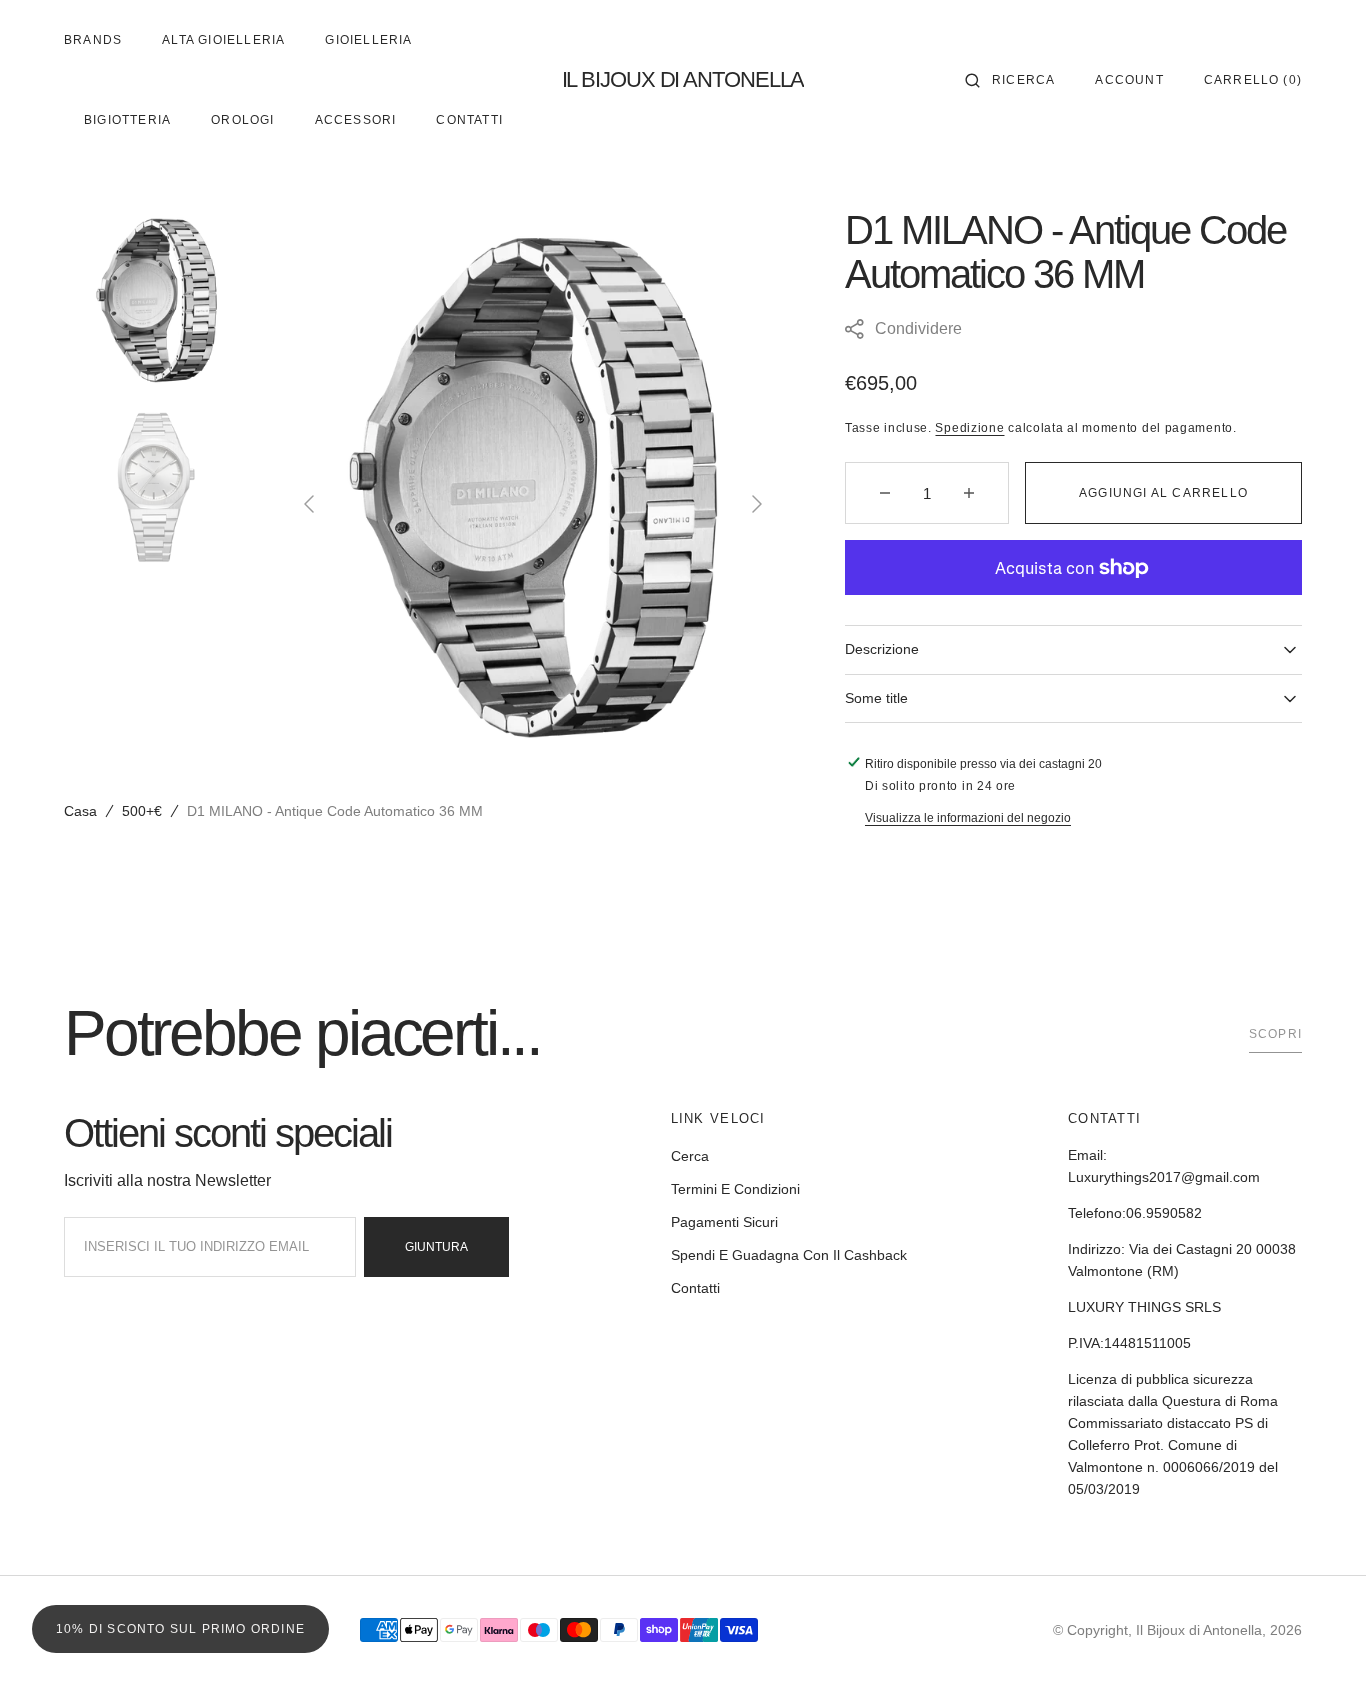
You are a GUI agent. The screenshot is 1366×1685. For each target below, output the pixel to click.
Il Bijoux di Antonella (1199, 1630)
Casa (80, 811)
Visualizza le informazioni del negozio (968, 818)
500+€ (142, 811)
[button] (1010, 80)
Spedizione (969, 428)
